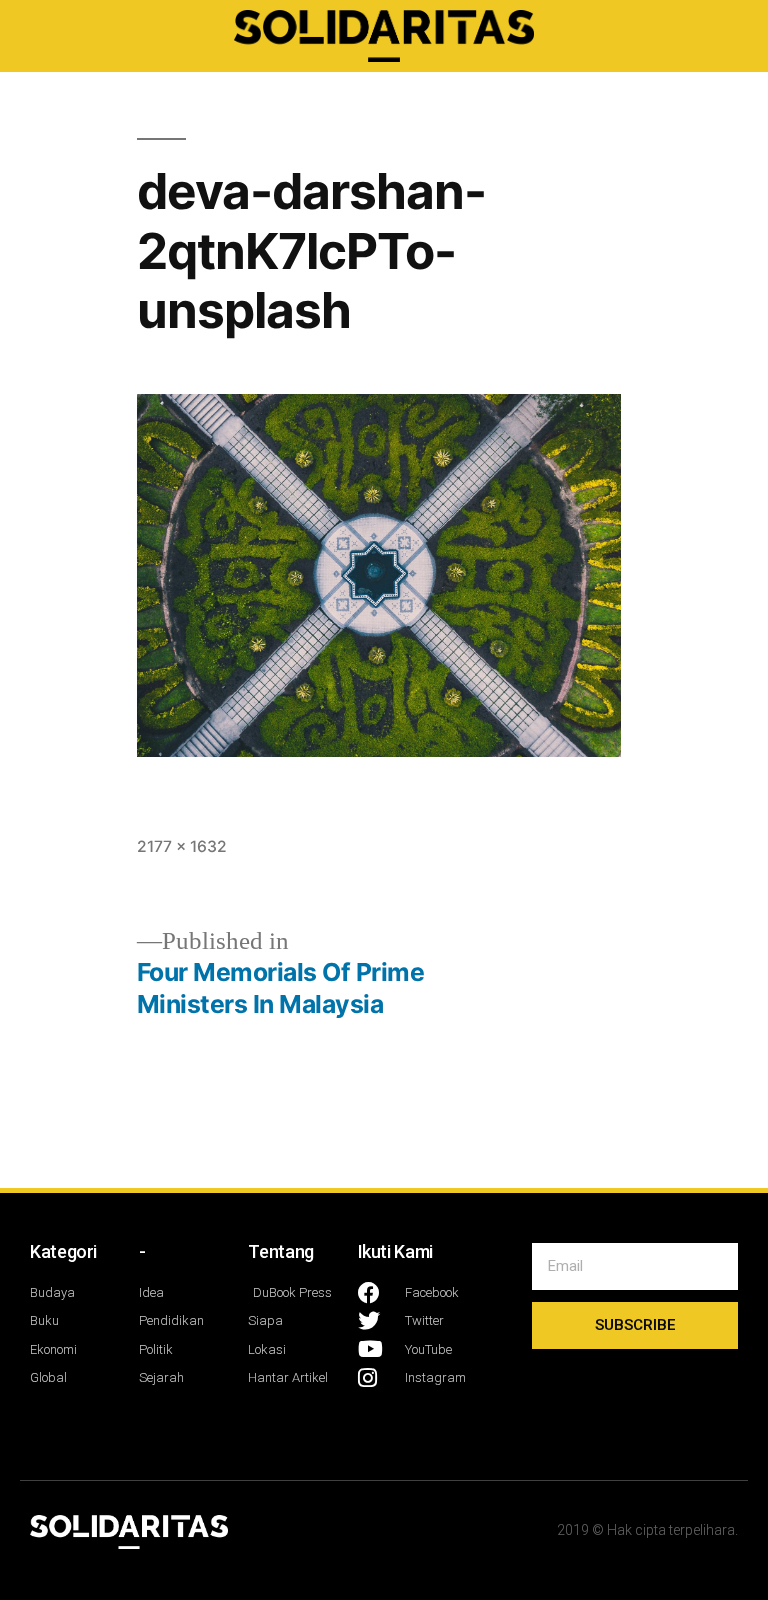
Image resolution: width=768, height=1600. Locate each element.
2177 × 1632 (182, 846)
